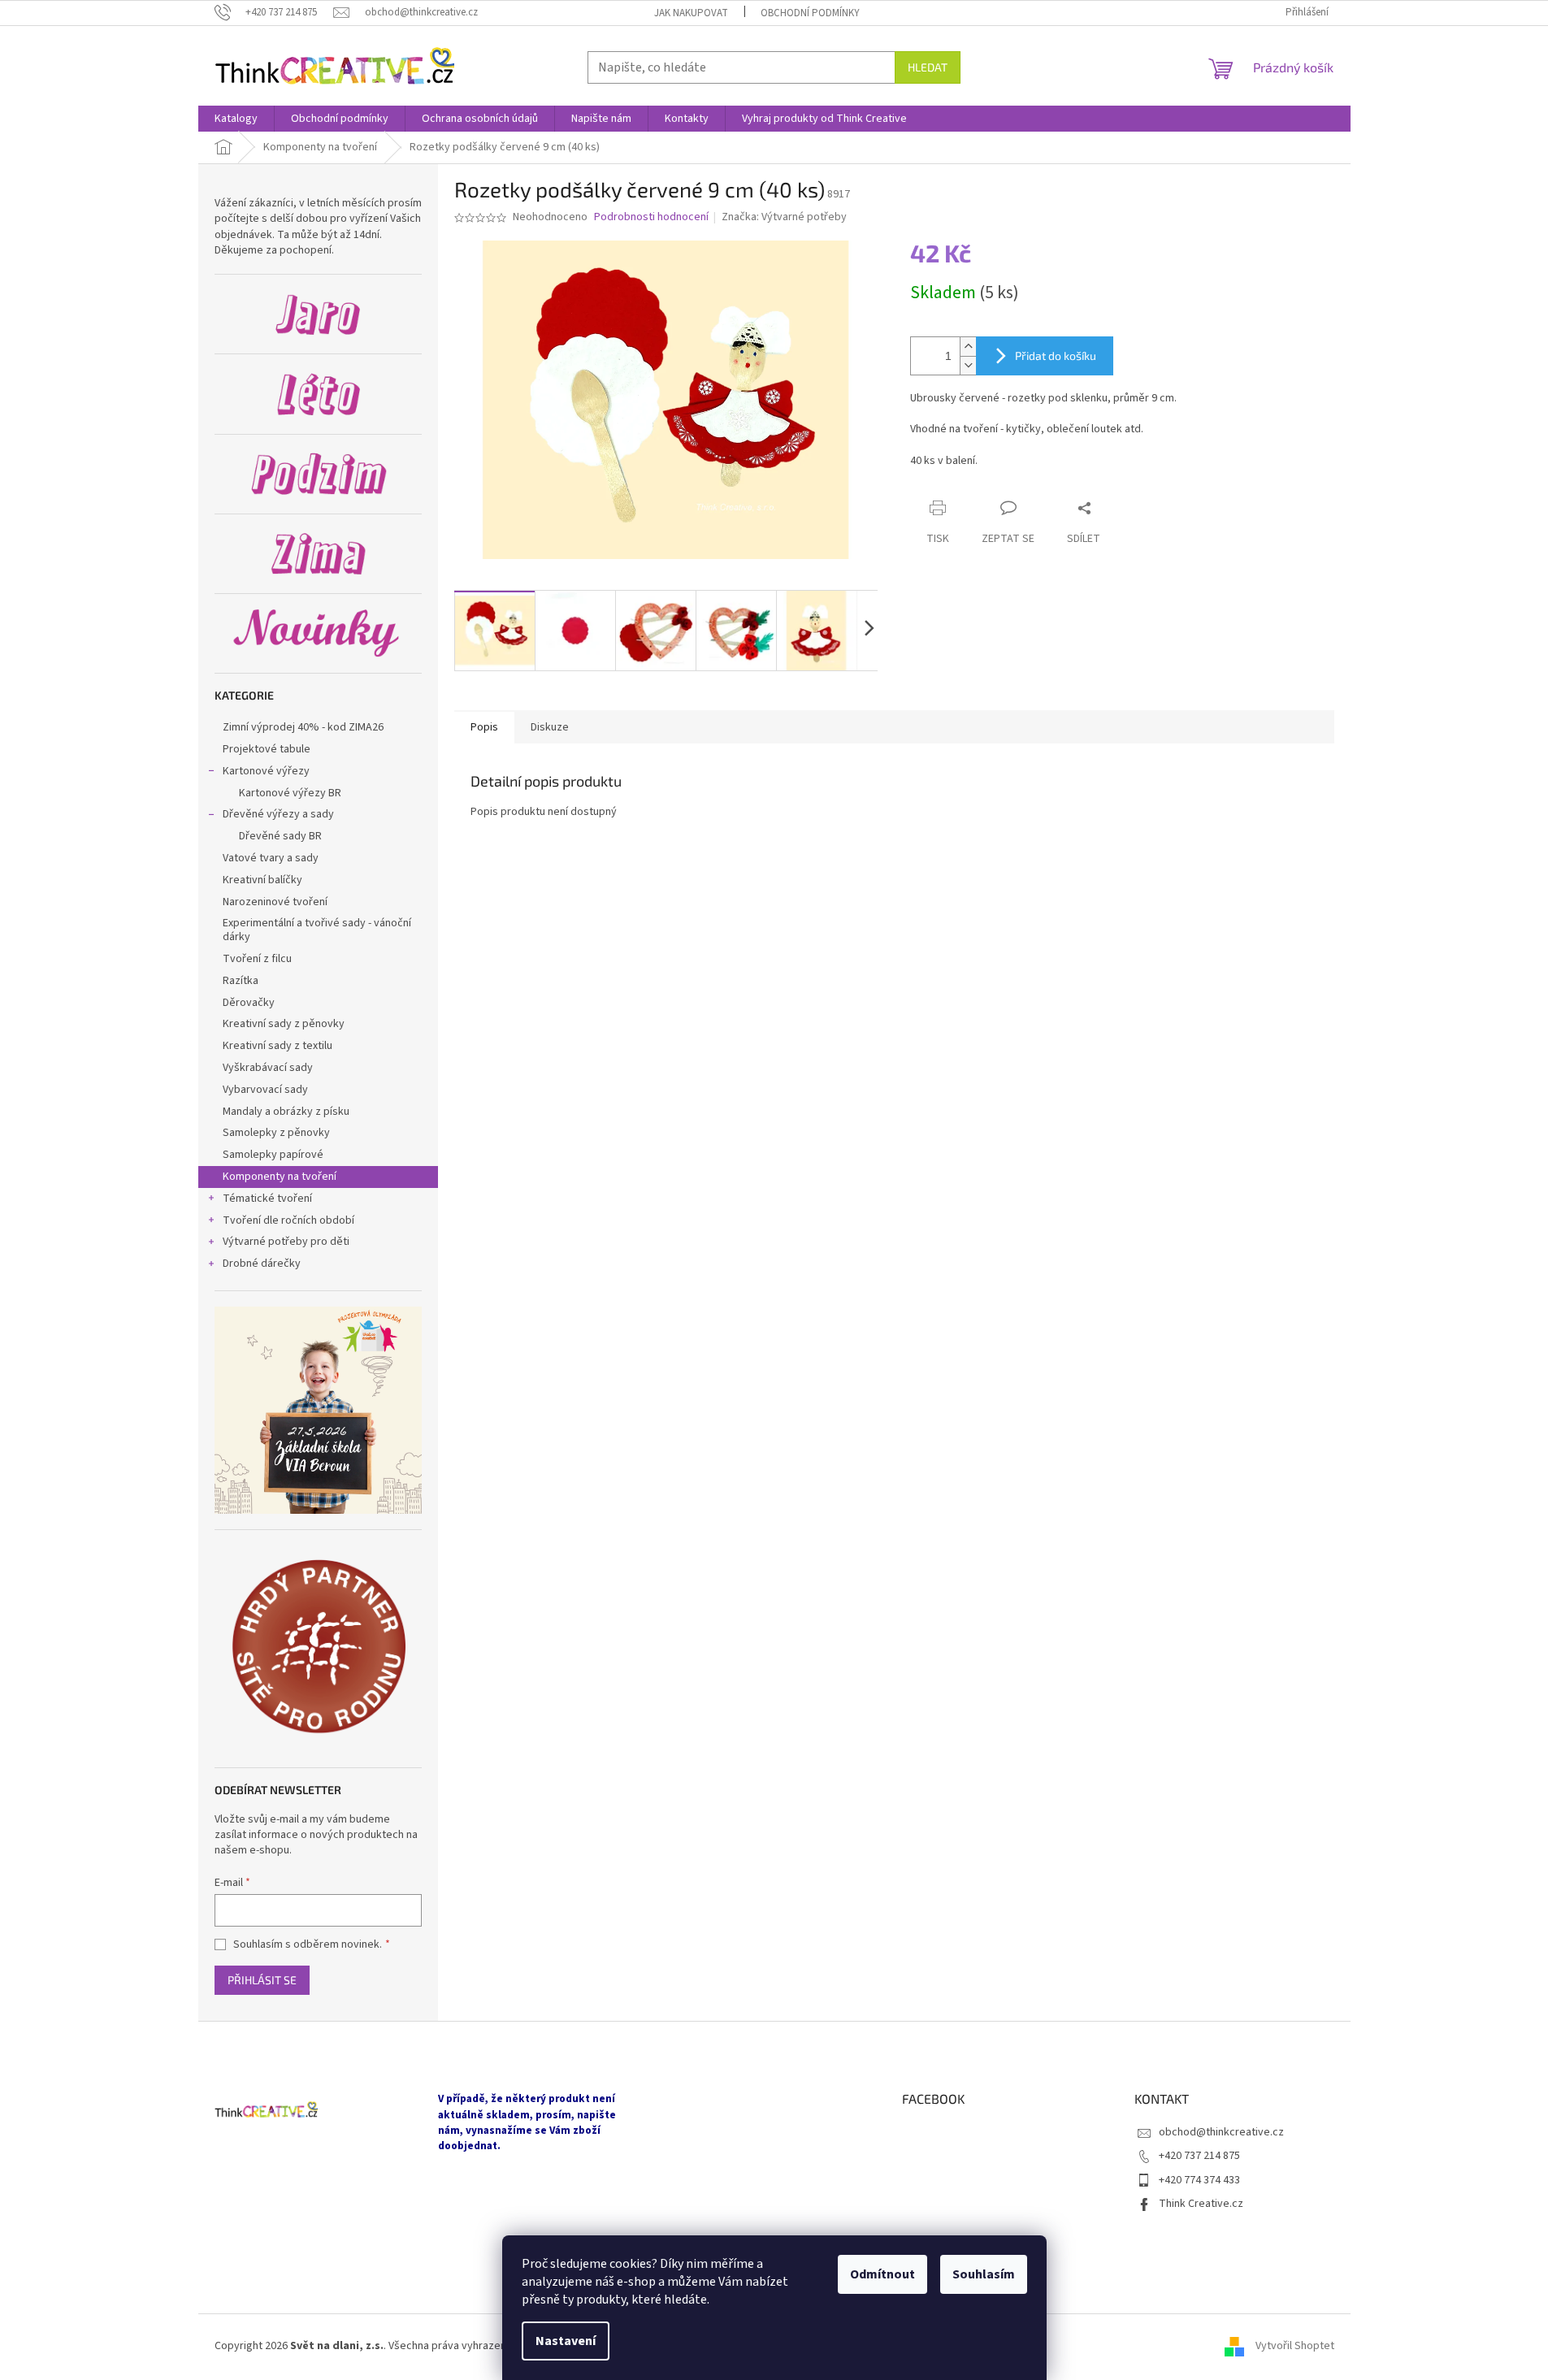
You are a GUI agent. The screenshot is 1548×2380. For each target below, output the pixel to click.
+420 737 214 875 (1199, 2156)
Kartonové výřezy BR (290, 793)
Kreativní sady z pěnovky (284, 1024)
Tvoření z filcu (257, 959)
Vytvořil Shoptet (1295, 2347)
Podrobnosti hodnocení (651, 217)
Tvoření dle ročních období (288, 1220)
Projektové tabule (267, 749)
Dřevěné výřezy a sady (278, 814)
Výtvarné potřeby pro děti (286, 1242)
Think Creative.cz (1201, 2204)
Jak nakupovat (691, 13)
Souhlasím (984, 2274)
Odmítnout (882, 2274)
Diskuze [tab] (550, 727)
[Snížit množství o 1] (968, 365)
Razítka (241, 981)
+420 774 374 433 (1199, 2180)
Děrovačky (249, 1003)
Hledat (928, 67)
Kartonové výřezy (266, 771)
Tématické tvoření (267, 1199)
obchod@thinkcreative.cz (1221, 2132)
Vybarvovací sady (265, 1090)
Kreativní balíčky (262, 880)
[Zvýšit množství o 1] (968, 347)
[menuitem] (236, 119)
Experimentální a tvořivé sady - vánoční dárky (317, 930)
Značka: (784, 217)
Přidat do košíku (1056, 355)
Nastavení (566, 2341)
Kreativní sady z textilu (278, 1046)
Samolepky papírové (273, 1155)
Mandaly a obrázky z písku (286, 1112)
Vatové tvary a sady (271, 858)
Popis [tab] (484, 727)
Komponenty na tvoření (280, 1177)
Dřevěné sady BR (280, 836)
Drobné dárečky (262, 1264)
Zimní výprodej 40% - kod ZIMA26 (303, 727)
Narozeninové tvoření (275, 902)
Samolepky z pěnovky (278, 1133)
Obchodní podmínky (810, 13)
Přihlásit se (262, 1980)
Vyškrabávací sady (268, 1068)
